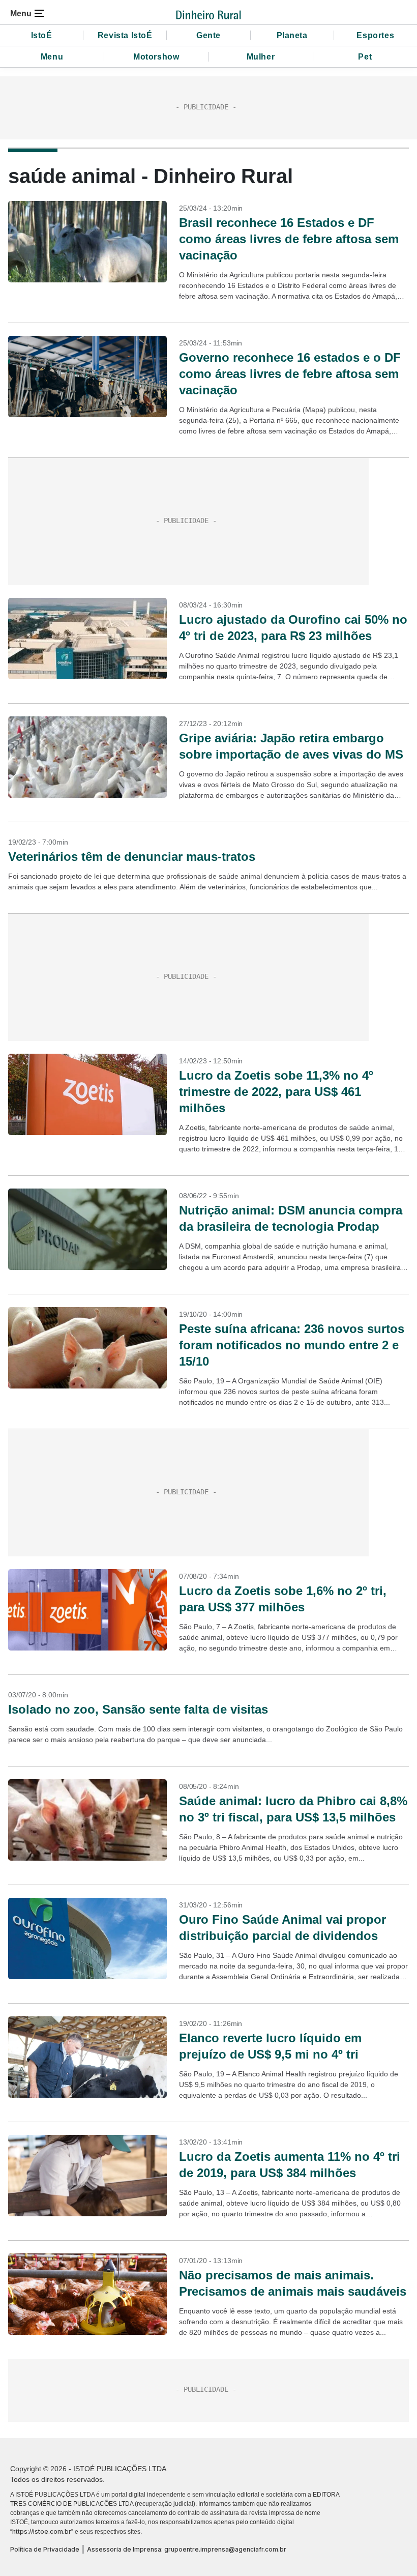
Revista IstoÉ (125, 35)
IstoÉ (42, 35)
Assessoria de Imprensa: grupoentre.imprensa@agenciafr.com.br (187, 2549)
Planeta (292, 35)
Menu (52, 57)
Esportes (375, 35)
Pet (365, 57)
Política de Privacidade (45, 2549)
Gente (208, 35)
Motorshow (156, 57)
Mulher (261, 57)
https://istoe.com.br (42, 2531)
